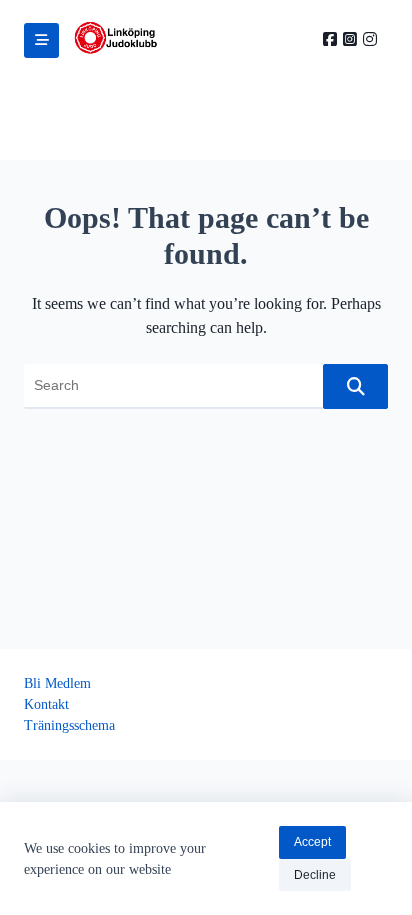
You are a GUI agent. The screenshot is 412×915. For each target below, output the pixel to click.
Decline (315, 875)
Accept (312, 842)
